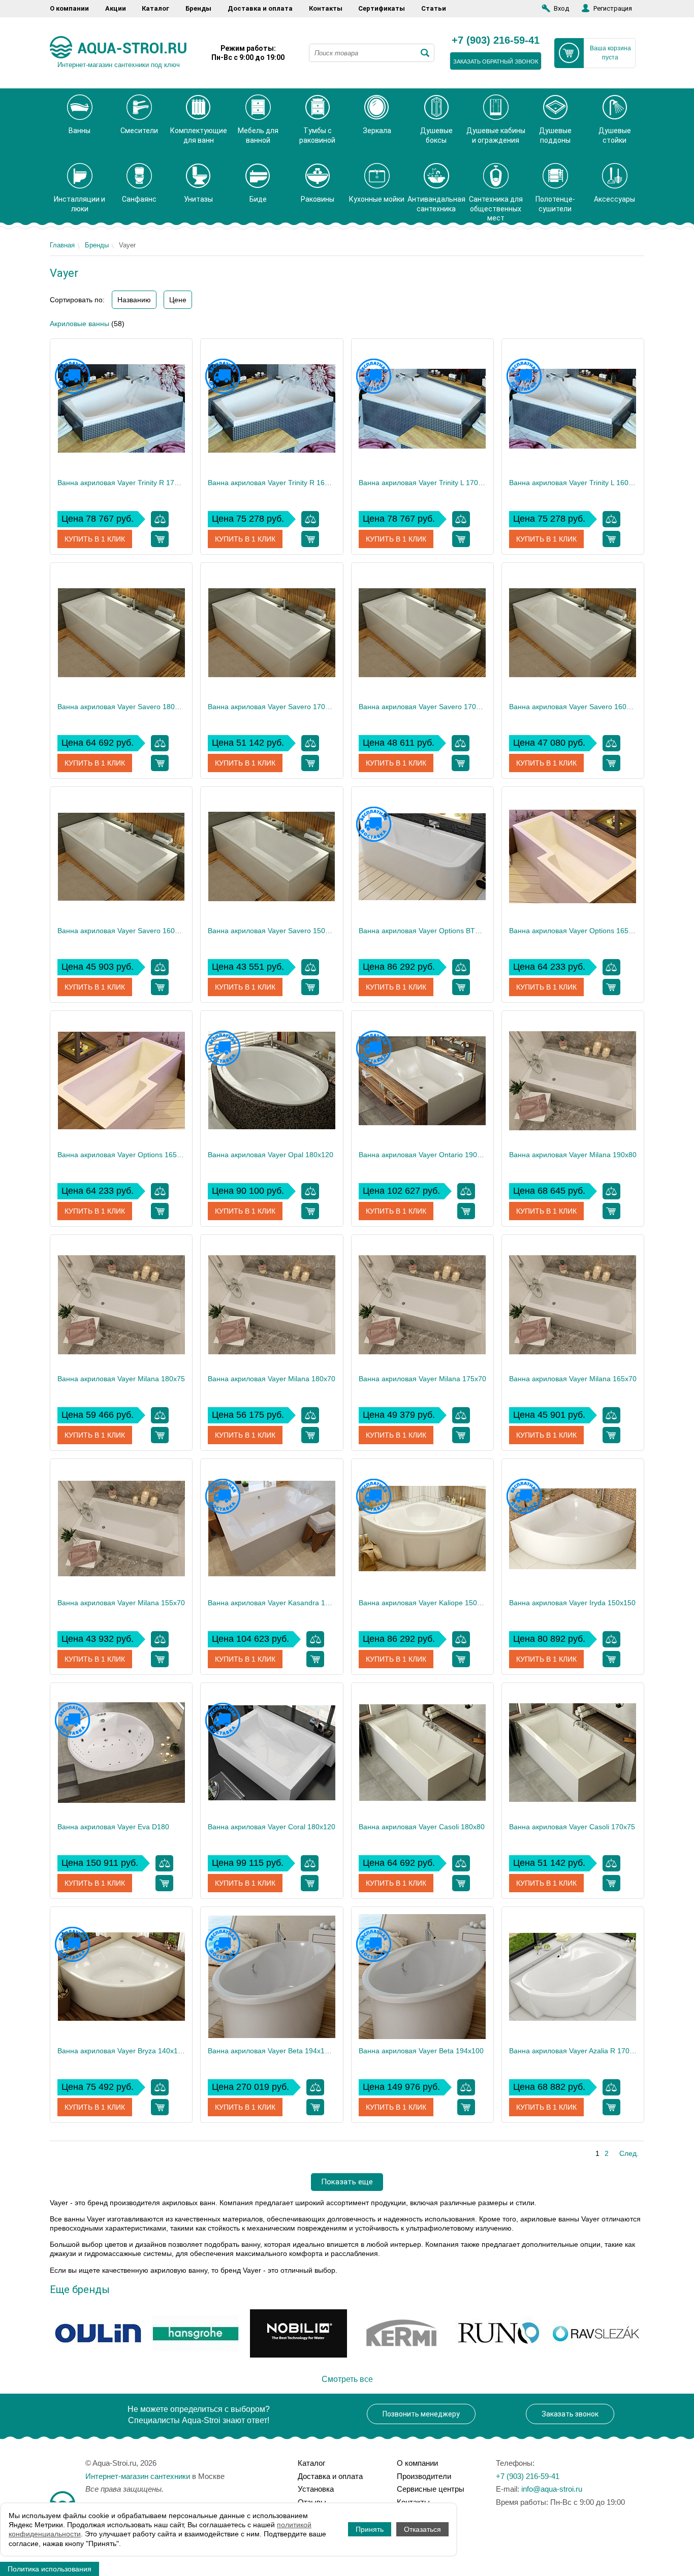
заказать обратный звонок (496, 61)
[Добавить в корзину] (160, 539)
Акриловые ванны (80, 324)
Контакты (326, 8)
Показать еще (347, 2182)
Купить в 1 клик (95, 539)
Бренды (198, 8)
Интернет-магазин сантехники (138, 2476)
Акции (116, 8)
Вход (561, 8)
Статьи (434, 8)
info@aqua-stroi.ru (552, 2489)
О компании (69, 8)
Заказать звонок (570, 2414)
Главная (62, 245)
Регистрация (613, 8)
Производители (424, 2476)
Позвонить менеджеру (421, 2414)
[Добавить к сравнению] (160, 519)
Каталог (155, 8)
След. (629, 2153)
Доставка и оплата (260, 8)
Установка (316, 2489)
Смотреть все (347, 2379)
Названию (134, 300)
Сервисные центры (431, 2489)
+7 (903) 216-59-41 (496, 41)
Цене (178, 300)
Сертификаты (382, 8)
